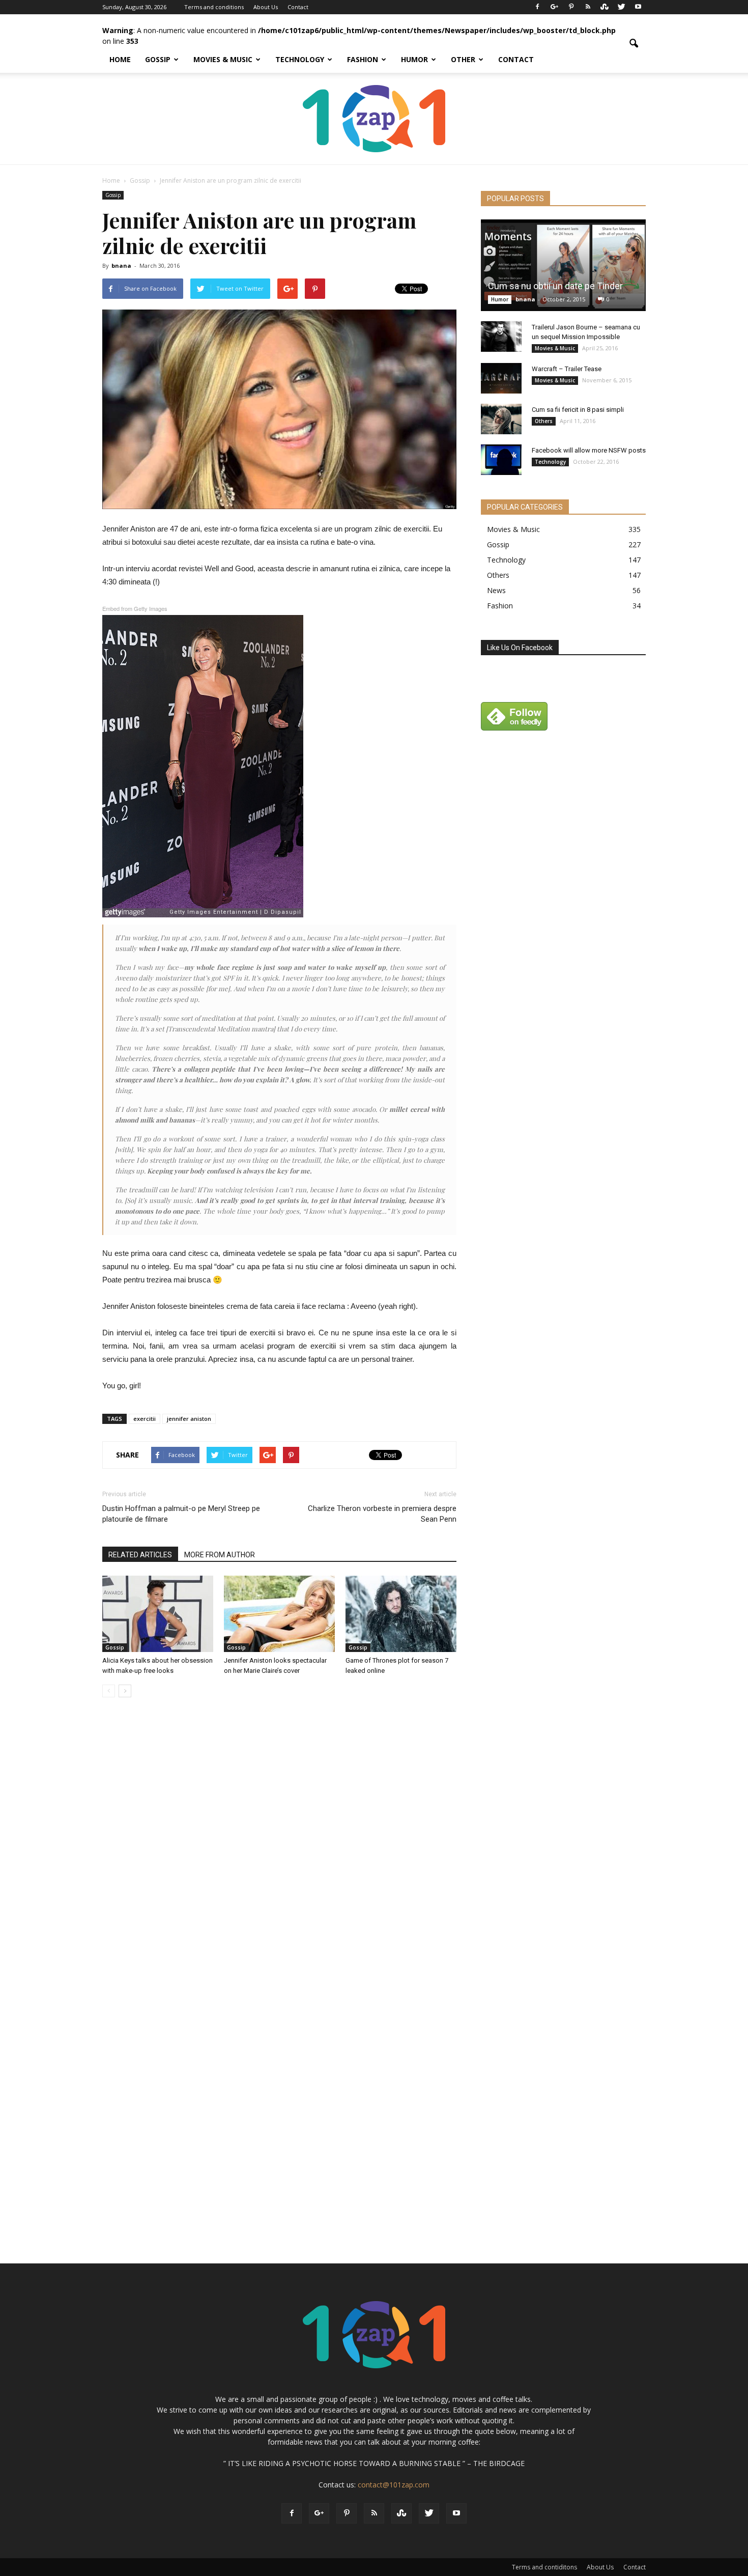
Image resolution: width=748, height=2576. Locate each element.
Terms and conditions (214, 7)
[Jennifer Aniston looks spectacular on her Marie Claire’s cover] (279, 1614)
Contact (298, 7)
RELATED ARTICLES (140, 1555)
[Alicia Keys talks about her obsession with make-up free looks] (158, 1614)
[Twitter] (621, 7)
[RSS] (588, 7)
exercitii (145, 1419)
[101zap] (374, 119)
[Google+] (554, 7)
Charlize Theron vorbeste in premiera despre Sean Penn (382, 1514)
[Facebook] (537, 7)
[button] (634, 44)
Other (463, 59)
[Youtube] (638, 7)
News (496, 590)
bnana (121, 265)
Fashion (363, 59)
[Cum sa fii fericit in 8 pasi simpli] (501, 419)
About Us (266, 7)
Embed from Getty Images (135, 608)
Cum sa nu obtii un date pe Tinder (555, 286)
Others (544, 421)
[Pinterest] (571, 7)
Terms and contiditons (544, 2567)
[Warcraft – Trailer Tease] (501, 378)
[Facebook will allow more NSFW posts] (501, 460)
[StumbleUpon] (605, 7)
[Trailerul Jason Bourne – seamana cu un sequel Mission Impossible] (501, 337)
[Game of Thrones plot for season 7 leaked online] (401, 1614)
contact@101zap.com (394, 2485)
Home (120, 59)
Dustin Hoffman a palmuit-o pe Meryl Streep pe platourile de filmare (181, 1514)
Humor (414, 59)
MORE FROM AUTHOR (220, 1555)
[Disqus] (279, 1849)
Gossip (158, 59)
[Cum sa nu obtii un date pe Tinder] (563, 265)
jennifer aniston (189, 1419)
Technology (300, 59)
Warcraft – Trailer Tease (567, 369)
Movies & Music (223, 59)
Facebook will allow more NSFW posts (589, 450)
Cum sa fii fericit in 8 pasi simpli (578, 410)
